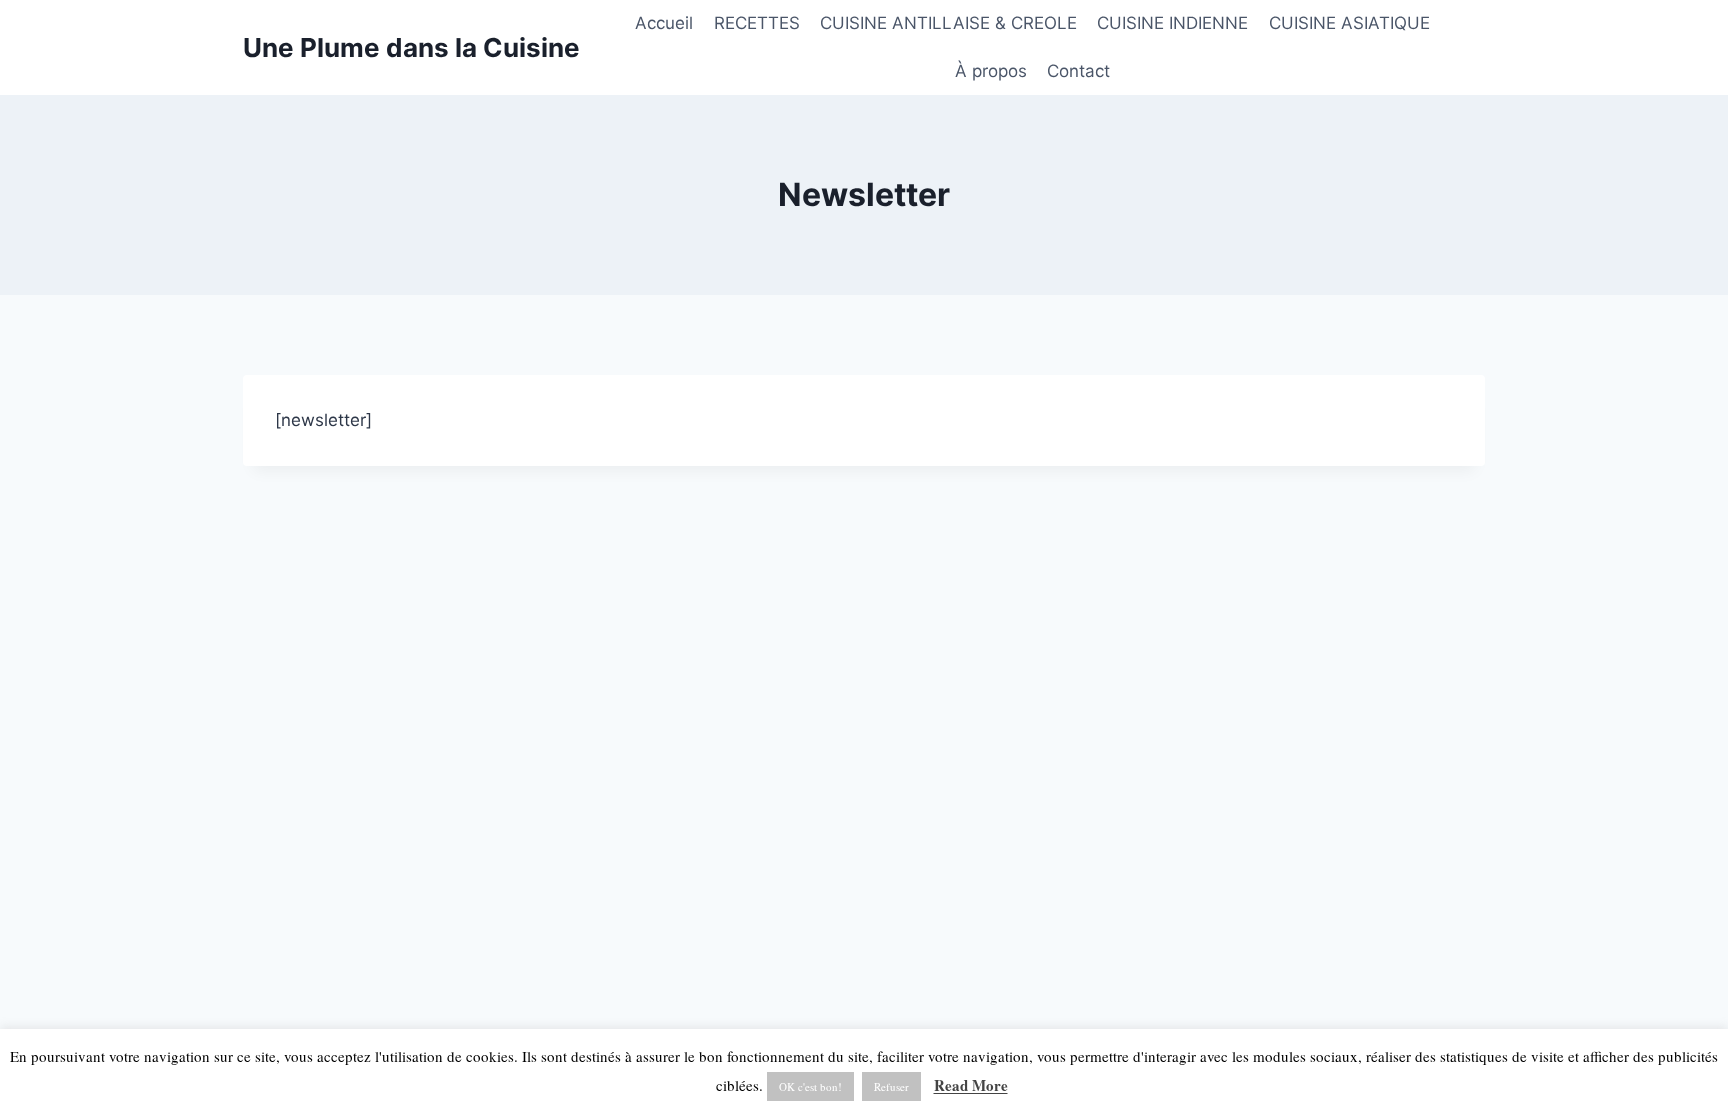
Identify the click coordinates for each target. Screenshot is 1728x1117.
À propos (991, 71)
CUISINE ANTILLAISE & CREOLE (948, 23)
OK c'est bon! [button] (810, 1086)
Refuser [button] (891, 1086)
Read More (971, 1085)
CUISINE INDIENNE (1172, 23)
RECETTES (757, 23)
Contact (1078, 71)
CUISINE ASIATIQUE (1349, 23)
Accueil (664, 23)
